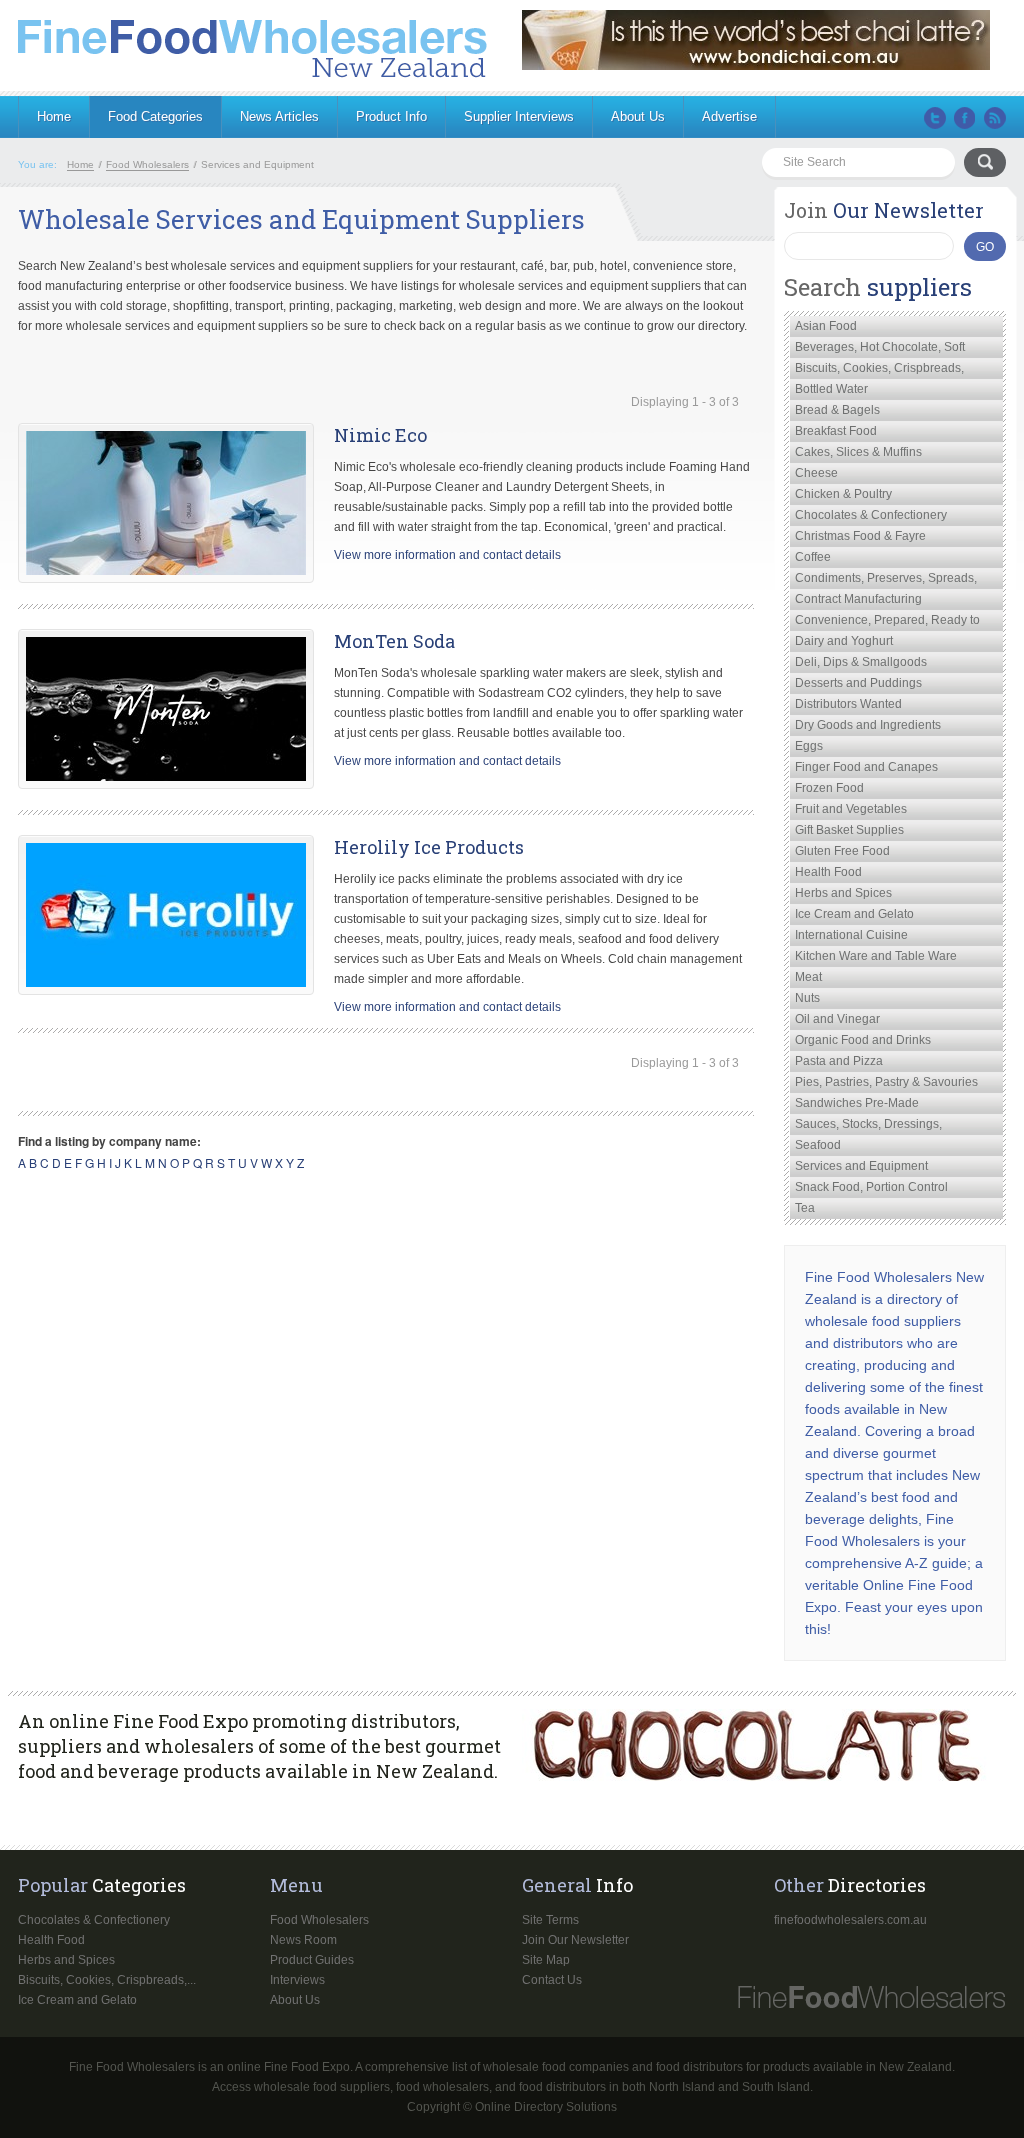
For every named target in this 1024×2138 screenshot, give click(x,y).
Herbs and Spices (843, 893)
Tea (805, 1208)
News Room (303, 1940)
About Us (638, 116)
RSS (995, 118)
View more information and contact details (447, 555)
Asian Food (826, 326)
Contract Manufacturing (858, 599)
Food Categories (155, 116)
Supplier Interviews (519, 116)
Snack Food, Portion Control (871, 1187)
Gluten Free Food (842, 851)
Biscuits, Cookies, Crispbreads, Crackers (879, 370)
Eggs (809, 746)
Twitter (935, 118)
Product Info (391, 116)
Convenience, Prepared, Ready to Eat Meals (887, 622)
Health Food (828, 872)
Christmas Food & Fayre (860, 536)
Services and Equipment (861, 1166)
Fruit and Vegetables (851, 809)
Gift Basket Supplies (849, 830)
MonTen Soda (394, 641)
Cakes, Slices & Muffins (858, 452)
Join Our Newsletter (575, 1940)
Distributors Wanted (848, 704)
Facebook (965, 118)
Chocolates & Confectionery (871, 515)
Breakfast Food (836, 431)
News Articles (279, 116)
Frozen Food (829, 788)
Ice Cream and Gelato (854, 914)
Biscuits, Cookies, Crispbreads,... (107, 1980)
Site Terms (550, 1920)
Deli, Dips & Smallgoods (861, 662)
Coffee (813, 557)
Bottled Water (831, 389)
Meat (808, 977)
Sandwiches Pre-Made (857, 1103)
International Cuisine (851, 935)
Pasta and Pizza (839, 1061)
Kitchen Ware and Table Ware (876, 956)
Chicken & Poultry (843, 494)
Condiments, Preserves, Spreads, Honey (886, 580)
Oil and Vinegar (837, 1019)
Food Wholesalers (319, 1920)
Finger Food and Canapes (866, 767)
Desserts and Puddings (858, 683)
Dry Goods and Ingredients (868, 725)
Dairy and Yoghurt (844, 641)
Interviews (297, 1980)
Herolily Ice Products (429, 847)
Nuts (807, 998)
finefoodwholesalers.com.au (850, 1920)
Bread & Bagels (837, 410)
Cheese (816, 473)
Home (54, 116)
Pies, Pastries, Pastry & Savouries (886, 1082)
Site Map (546, 1960)
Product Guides (312, 1960)
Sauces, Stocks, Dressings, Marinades (868, 1126)
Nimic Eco (380, 435)
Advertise (729, 116)
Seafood (818, 1145)
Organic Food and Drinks (863, 1040)
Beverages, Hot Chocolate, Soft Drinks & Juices (880, 349)
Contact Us (552, 1980)
